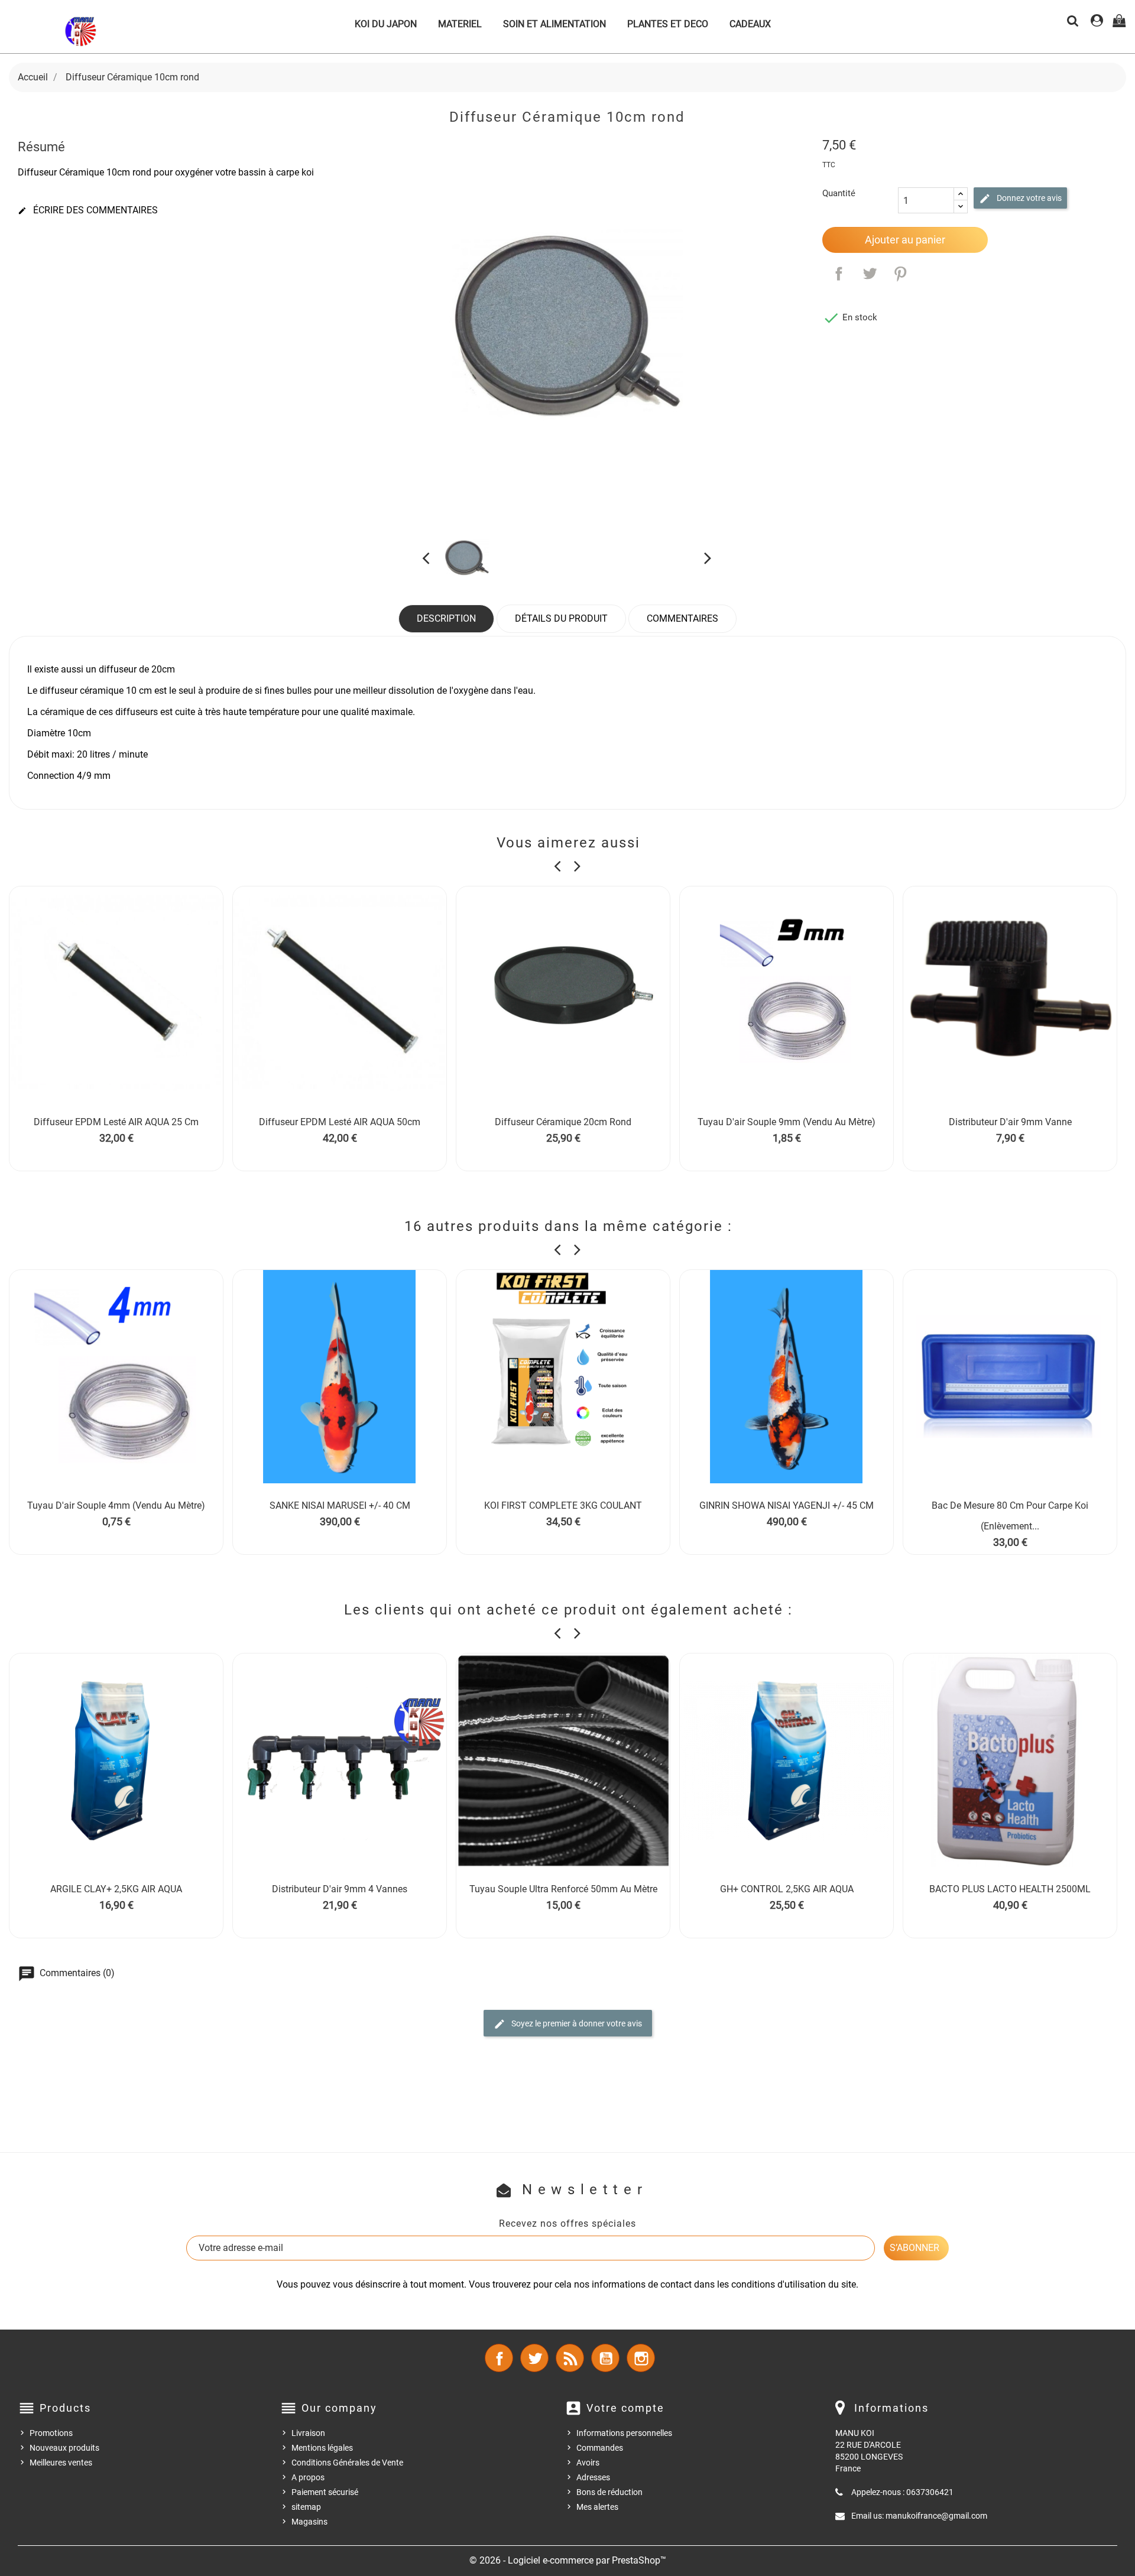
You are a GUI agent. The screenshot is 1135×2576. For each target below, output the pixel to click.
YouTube (605, 2358)
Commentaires (682, 618)
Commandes (600, 2448)
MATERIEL (460, 24)
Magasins (309, 2522)
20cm (163, 669)
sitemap (306, 2507)
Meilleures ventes (61, 2463)
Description (446, 618)
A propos (308, 2477)
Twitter (534, 2358)
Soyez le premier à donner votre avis (576, 2023)
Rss (570, 2358)
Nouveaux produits (64, 2448)
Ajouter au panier (905, 240)
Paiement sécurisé (325, 2492)
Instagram (641, 2358)
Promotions (51, 2433)
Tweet (870, 274)
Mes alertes (597, 2507)
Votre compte (625, 2408)
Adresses (593, 2477)
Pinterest (900, 274)
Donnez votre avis (1028, 198)
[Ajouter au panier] (313, 1138)
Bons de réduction (609, 2492)
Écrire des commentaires (88, 210)
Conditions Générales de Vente (347, 2463)
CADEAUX (750, 24)
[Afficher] (116, 1138)
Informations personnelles (624, 2433)
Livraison (308, 2433)
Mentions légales (322, 2448)
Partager (839, 274)
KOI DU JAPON (386, 24)
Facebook (499, 2358)
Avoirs (588, 2463)
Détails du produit (561, 618)
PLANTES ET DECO (668, 24)
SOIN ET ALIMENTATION (554, 24)
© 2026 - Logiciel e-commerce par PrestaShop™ (568, 2560)
